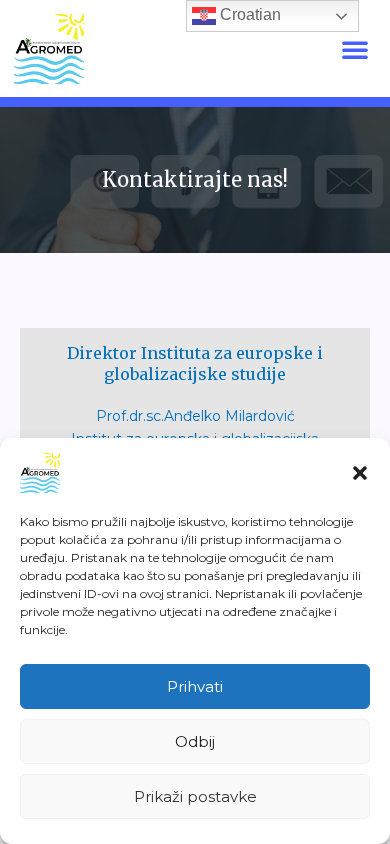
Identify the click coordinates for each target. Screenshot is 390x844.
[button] (360, 473)
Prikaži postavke (195, 796)
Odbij (195, 741)
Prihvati (195, 686)
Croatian (248, 14)
